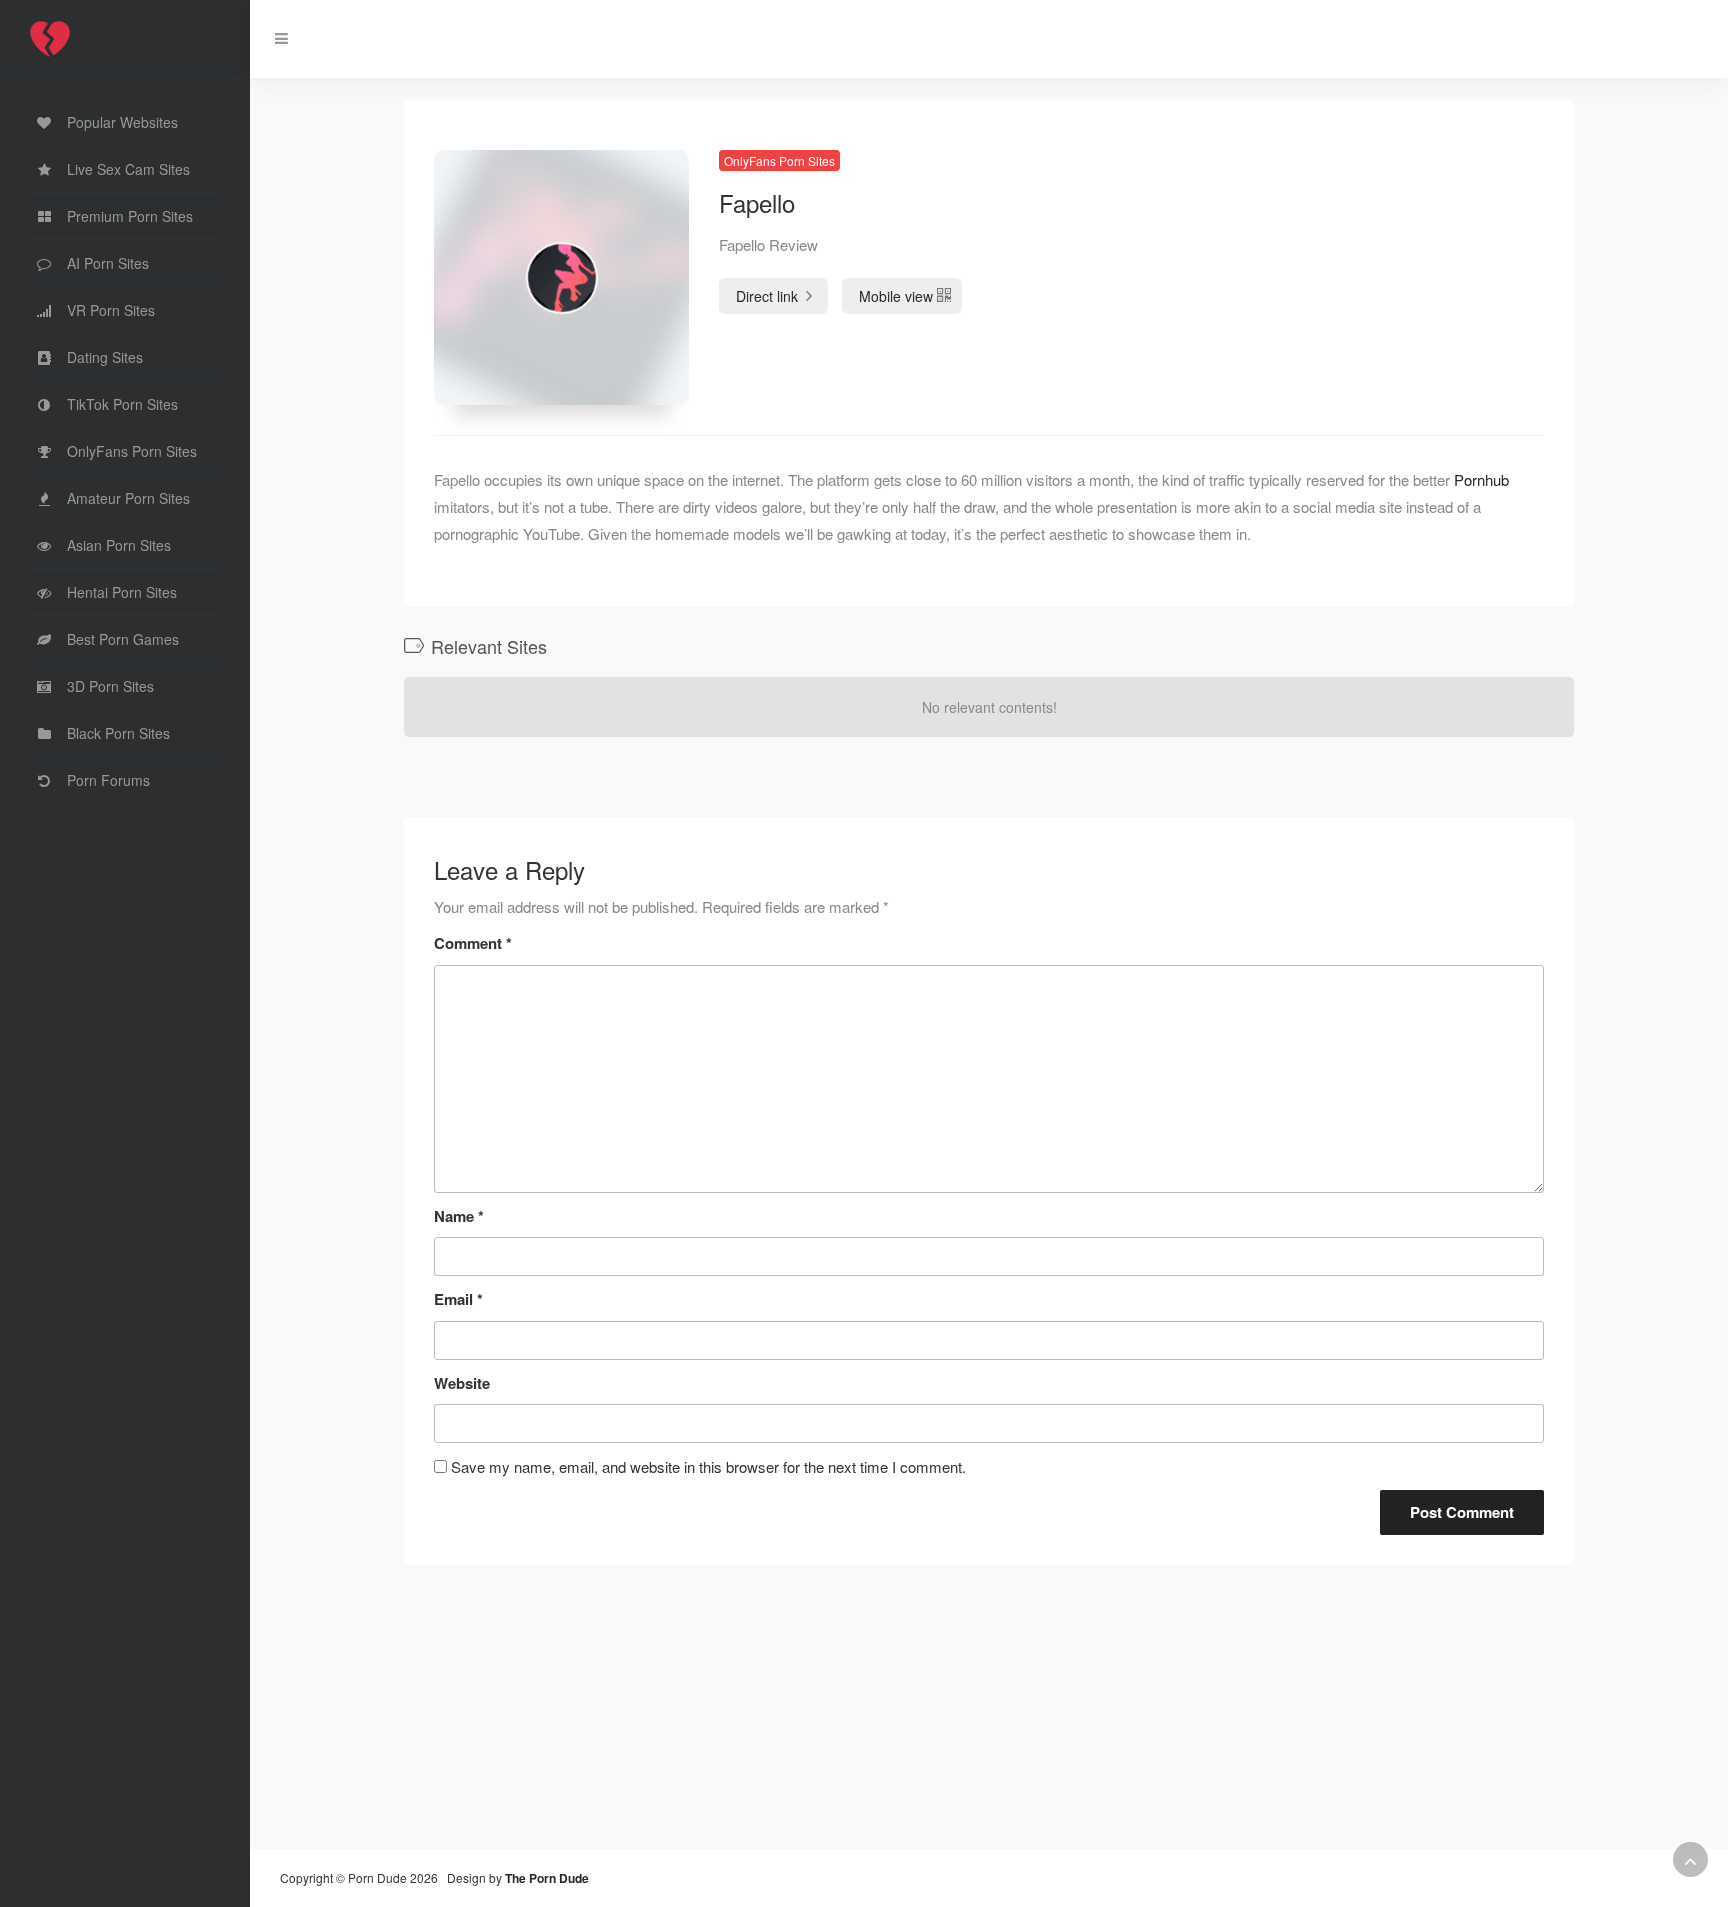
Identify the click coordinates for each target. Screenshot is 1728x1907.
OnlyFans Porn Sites (779, 160)
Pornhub (1481, 479)
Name (459, 1216)
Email (458, 1299)
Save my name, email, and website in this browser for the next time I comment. (708, 1466)
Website (462, 1383)
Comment (473, 943)
